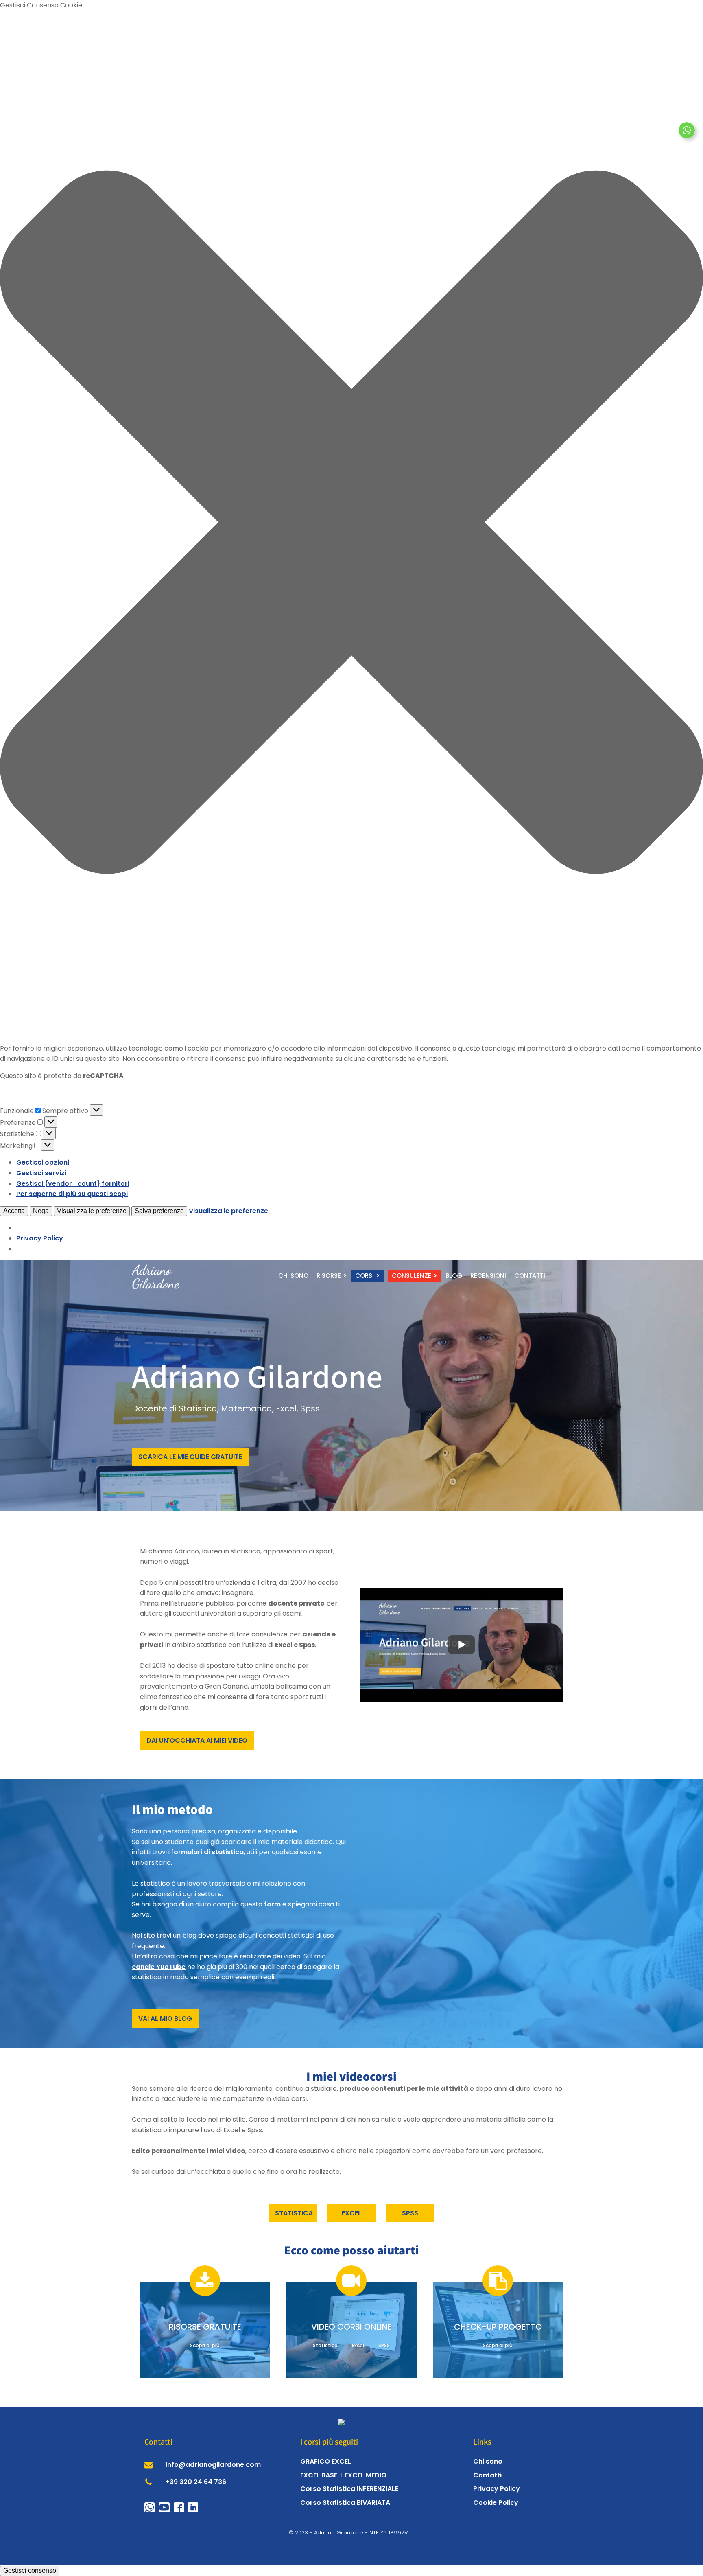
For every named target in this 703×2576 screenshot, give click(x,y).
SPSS (384, 2345)
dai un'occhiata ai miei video (197, 1740)
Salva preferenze (159, 1211)
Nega (41, 1211)
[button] (351, 524)
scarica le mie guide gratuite (190, 1457)
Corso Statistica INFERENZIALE (349, 2489)
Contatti (530, 1276)
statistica (294, 2213)
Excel (358, 2345)
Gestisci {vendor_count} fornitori (73, 1184)
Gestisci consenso (30, 2571)
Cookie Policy (496, 2503)
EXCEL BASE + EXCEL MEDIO (343, 2475)
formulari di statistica (207, 1852)
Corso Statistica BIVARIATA (345, 2503)
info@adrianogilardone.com (213, 2465)
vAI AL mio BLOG (165, 2019)
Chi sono (293, 1276)
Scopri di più (205, 2345)
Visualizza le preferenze (92, 1211)
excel (351, 2213)
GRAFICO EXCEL (326, 2461)
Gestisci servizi (41, 1173)
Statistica (325, 2345)
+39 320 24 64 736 (196, 2482)
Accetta (14, 1211)
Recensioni (488, 1276)
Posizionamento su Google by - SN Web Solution (352, 2541)
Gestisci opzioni (43, 1162)
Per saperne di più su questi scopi (72, 1194)
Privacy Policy (40, 1238)
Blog (454, 1276)
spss (410, 2213)
